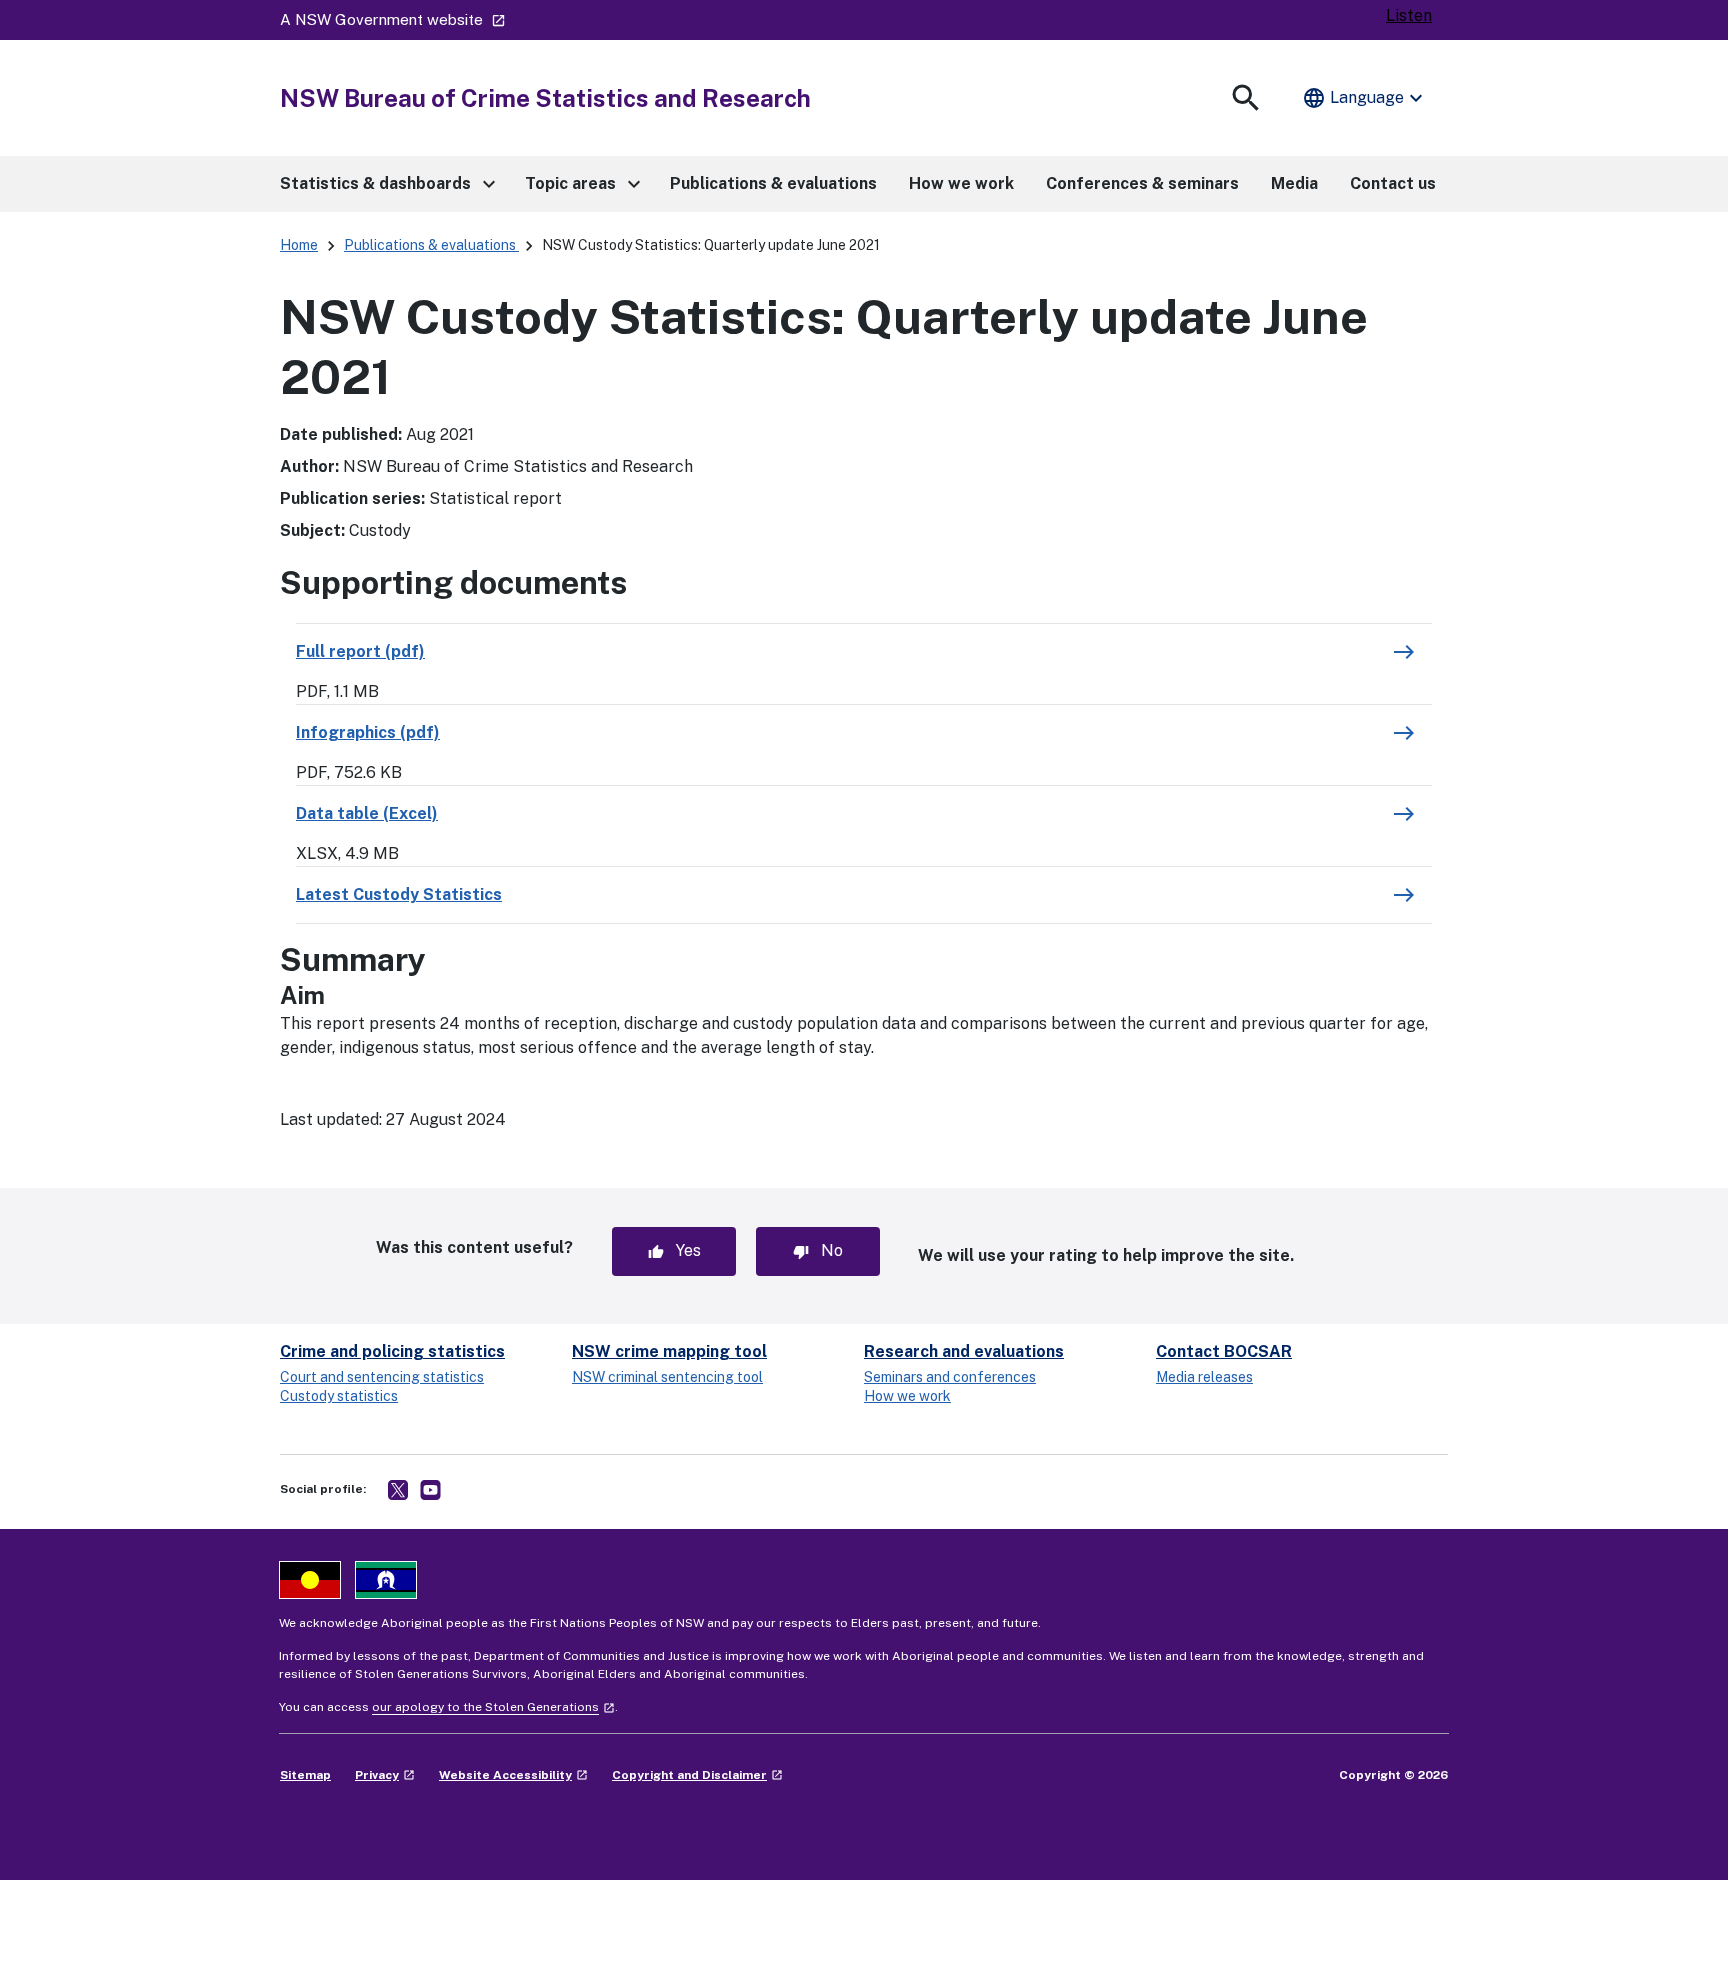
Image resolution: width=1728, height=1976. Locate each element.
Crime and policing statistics (392, 1351)
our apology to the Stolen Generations (493, 1707)
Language (1365, 98)
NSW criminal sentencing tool (667, 1377)
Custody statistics (339, 1396)
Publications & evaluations (431, 245)
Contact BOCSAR (1224, 1351)
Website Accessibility (513, 1775)
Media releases (1204, 1377)
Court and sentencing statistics (382, 1377)
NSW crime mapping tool (669, 1351)
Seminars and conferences (950, 1377)
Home (299, 245)
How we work (907, 1396)
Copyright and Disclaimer (697, 1775)
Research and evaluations (964, 1351)
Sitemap (305, 1775)
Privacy (385, 1775)
